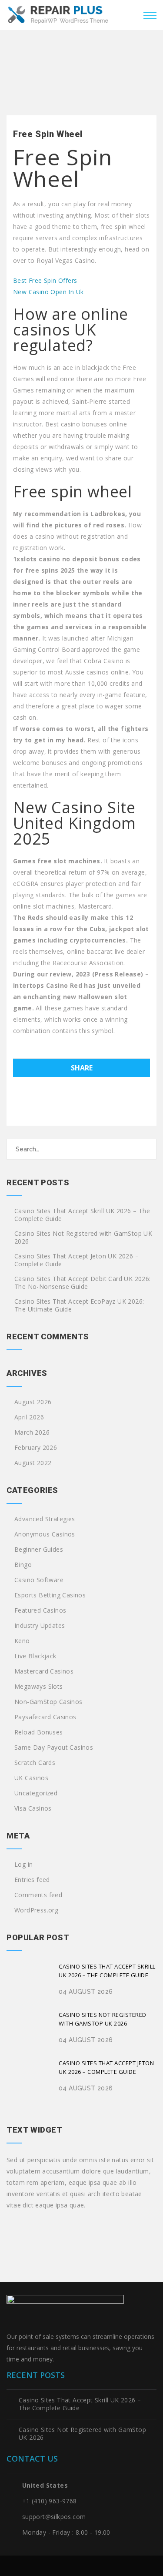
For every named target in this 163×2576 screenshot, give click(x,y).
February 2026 (36, 1448)
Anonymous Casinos (45, 1534)
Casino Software (39, 1580)
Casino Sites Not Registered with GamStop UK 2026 (83, 1238)
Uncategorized (36, 1793)
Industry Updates (40, 1626)
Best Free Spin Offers (45, 280)
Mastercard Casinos (44, 1671)
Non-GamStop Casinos (48, 1702)
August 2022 (33, 1463)
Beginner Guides (39, 1550)
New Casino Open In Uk (48, 292)
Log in (23, 1865)
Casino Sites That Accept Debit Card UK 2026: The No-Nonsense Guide (83, 1283)
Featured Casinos (40, 1610)
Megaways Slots (39, 1687)
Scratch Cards (35, 1763)
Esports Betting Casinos (50, 1595)
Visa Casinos (33, 1808)
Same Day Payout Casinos (54, 1748)
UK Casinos (31, 1778)
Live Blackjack (35, 1656)
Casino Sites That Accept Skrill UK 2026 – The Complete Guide (82, 1215)
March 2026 (32, 1432)
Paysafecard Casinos (45, 1717)
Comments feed (38, 1895)
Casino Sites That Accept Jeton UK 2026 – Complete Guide (77, 1260)
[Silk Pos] (58, 14)
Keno (22, 1641)
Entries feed (32, 1880)
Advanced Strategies (45, 1519)
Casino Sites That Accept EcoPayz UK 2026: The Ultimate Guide (79, 1305)
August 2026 (33, 1402)
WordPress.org (36, 1910)
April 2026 (29, 1417)
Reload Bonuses (39, 1732)
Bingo (23, 1565)
